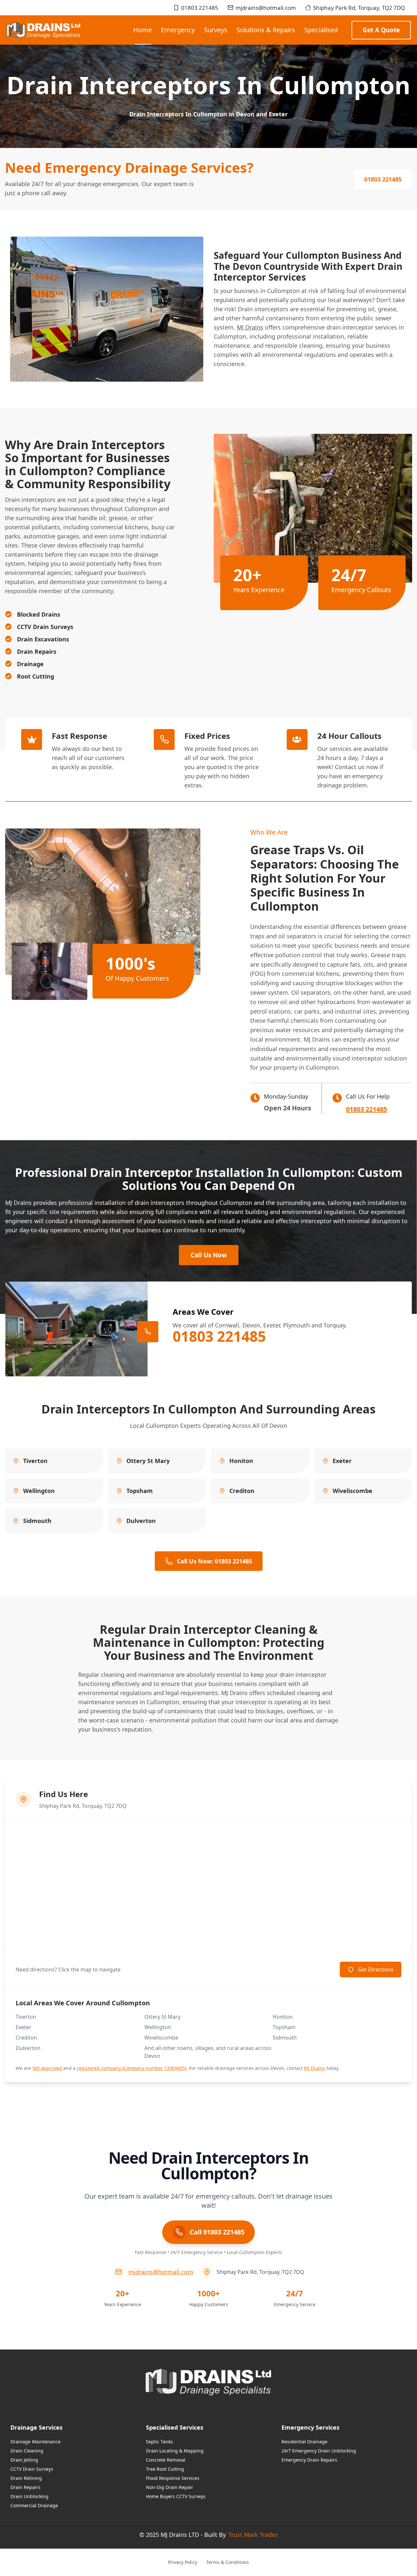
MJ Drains (250, 327)
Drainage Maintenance (36, 2442)
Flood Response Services (173, 2478)
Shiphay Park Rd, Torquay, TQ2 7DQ (359, 8)
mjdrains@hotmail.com (266, 8)
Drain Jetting (24, 2460)
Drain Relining (26, 2478)
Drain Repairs (25, 2487)
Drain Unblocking (29, 2496)
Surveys (216, 30)
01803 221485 (200, 8)
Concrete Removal (166, 2460)
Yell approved (47, 2068)
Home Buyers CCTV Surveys (176, 2496)
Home (143, 30)
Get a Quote (381, 30)
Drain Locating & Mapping (175, 2451)
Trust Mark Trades (253, 2535)
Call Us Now (209, 1255)
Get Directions (376, 1969)
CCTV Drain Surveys (32, 2469)
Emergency (178, 30)
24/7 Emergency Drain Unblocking (319, 2451)
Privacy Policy (183, 2562)
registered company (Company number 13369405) (132, 2068)
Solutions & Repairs (266, 30)
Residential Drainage (304, 2442)
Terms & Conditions (228, 2562)
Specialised (321, 30)
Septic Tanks (159, 2442)
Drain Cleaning (27, 2451)
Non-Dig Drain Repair (170, 2487)
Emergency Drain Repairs (309, 2460)
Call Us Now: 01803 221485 (215, 1561)
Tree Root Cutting (165, 2469)
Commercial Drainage (34, 2505)
